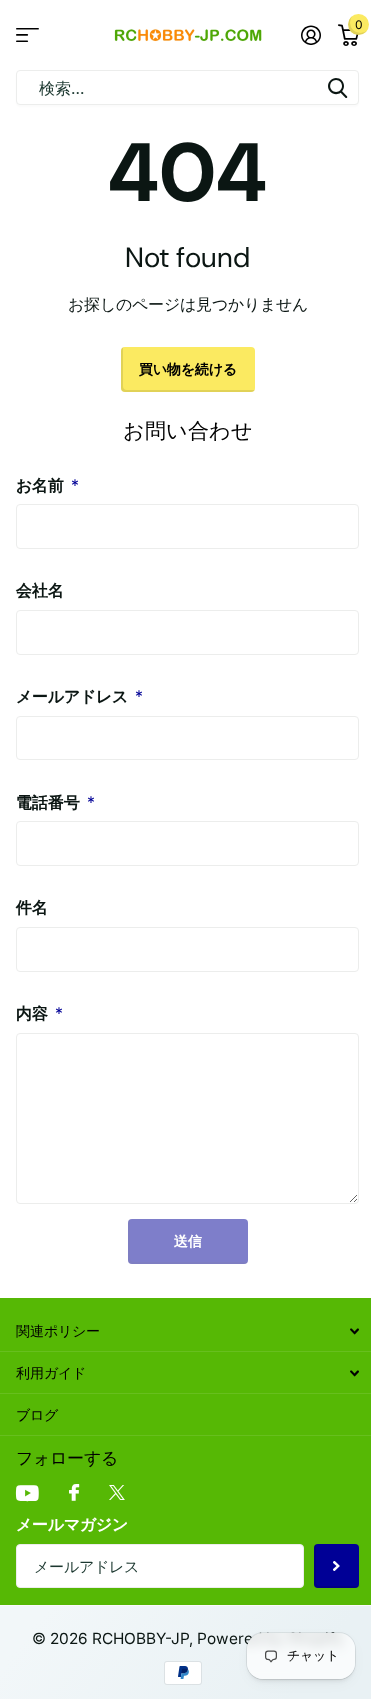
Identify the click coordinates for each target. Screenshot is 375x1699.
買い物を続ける (188, 368)
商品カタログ (27, 35)
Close (187, 1330)
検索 (337, 87)
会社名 (40, 590)
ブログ (37, 1414)
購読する (336, 1566)
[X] (117, 1493)
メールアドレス (79, 696)
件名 (32, 907)
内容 (39, 1013)
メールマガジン (72, 1524)
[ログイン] (310, 35)
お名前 (47, 485)
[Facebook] (74, 1493)
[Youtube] (27, 1494)
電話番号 (55, 802)
